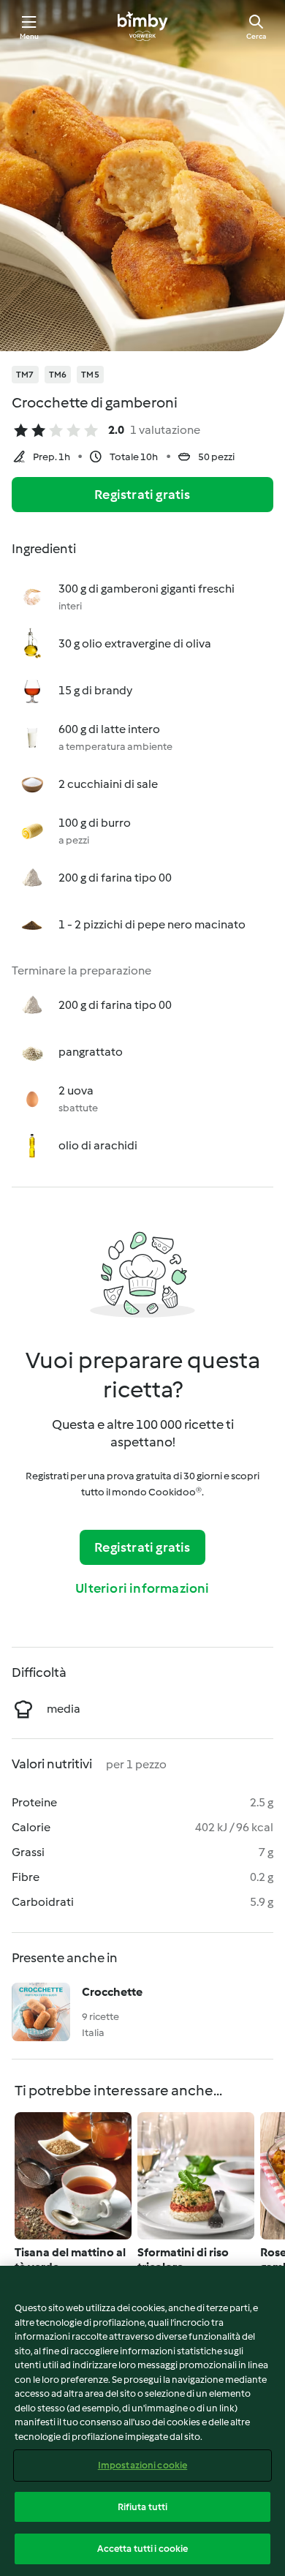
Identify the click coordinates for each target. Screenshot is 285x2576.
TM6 (58, 375)
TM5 (90, 375)
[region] (142, 2421)
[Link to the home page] (142, 26)
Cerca (256, 36)
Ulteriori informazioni (142, 1588)
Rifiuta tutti (143, 2507)
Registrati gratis (142, 495)
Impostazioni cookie (142, 2465)
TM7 (25, 375)
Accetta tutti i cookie (143, 2549)
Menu (30, 36)
